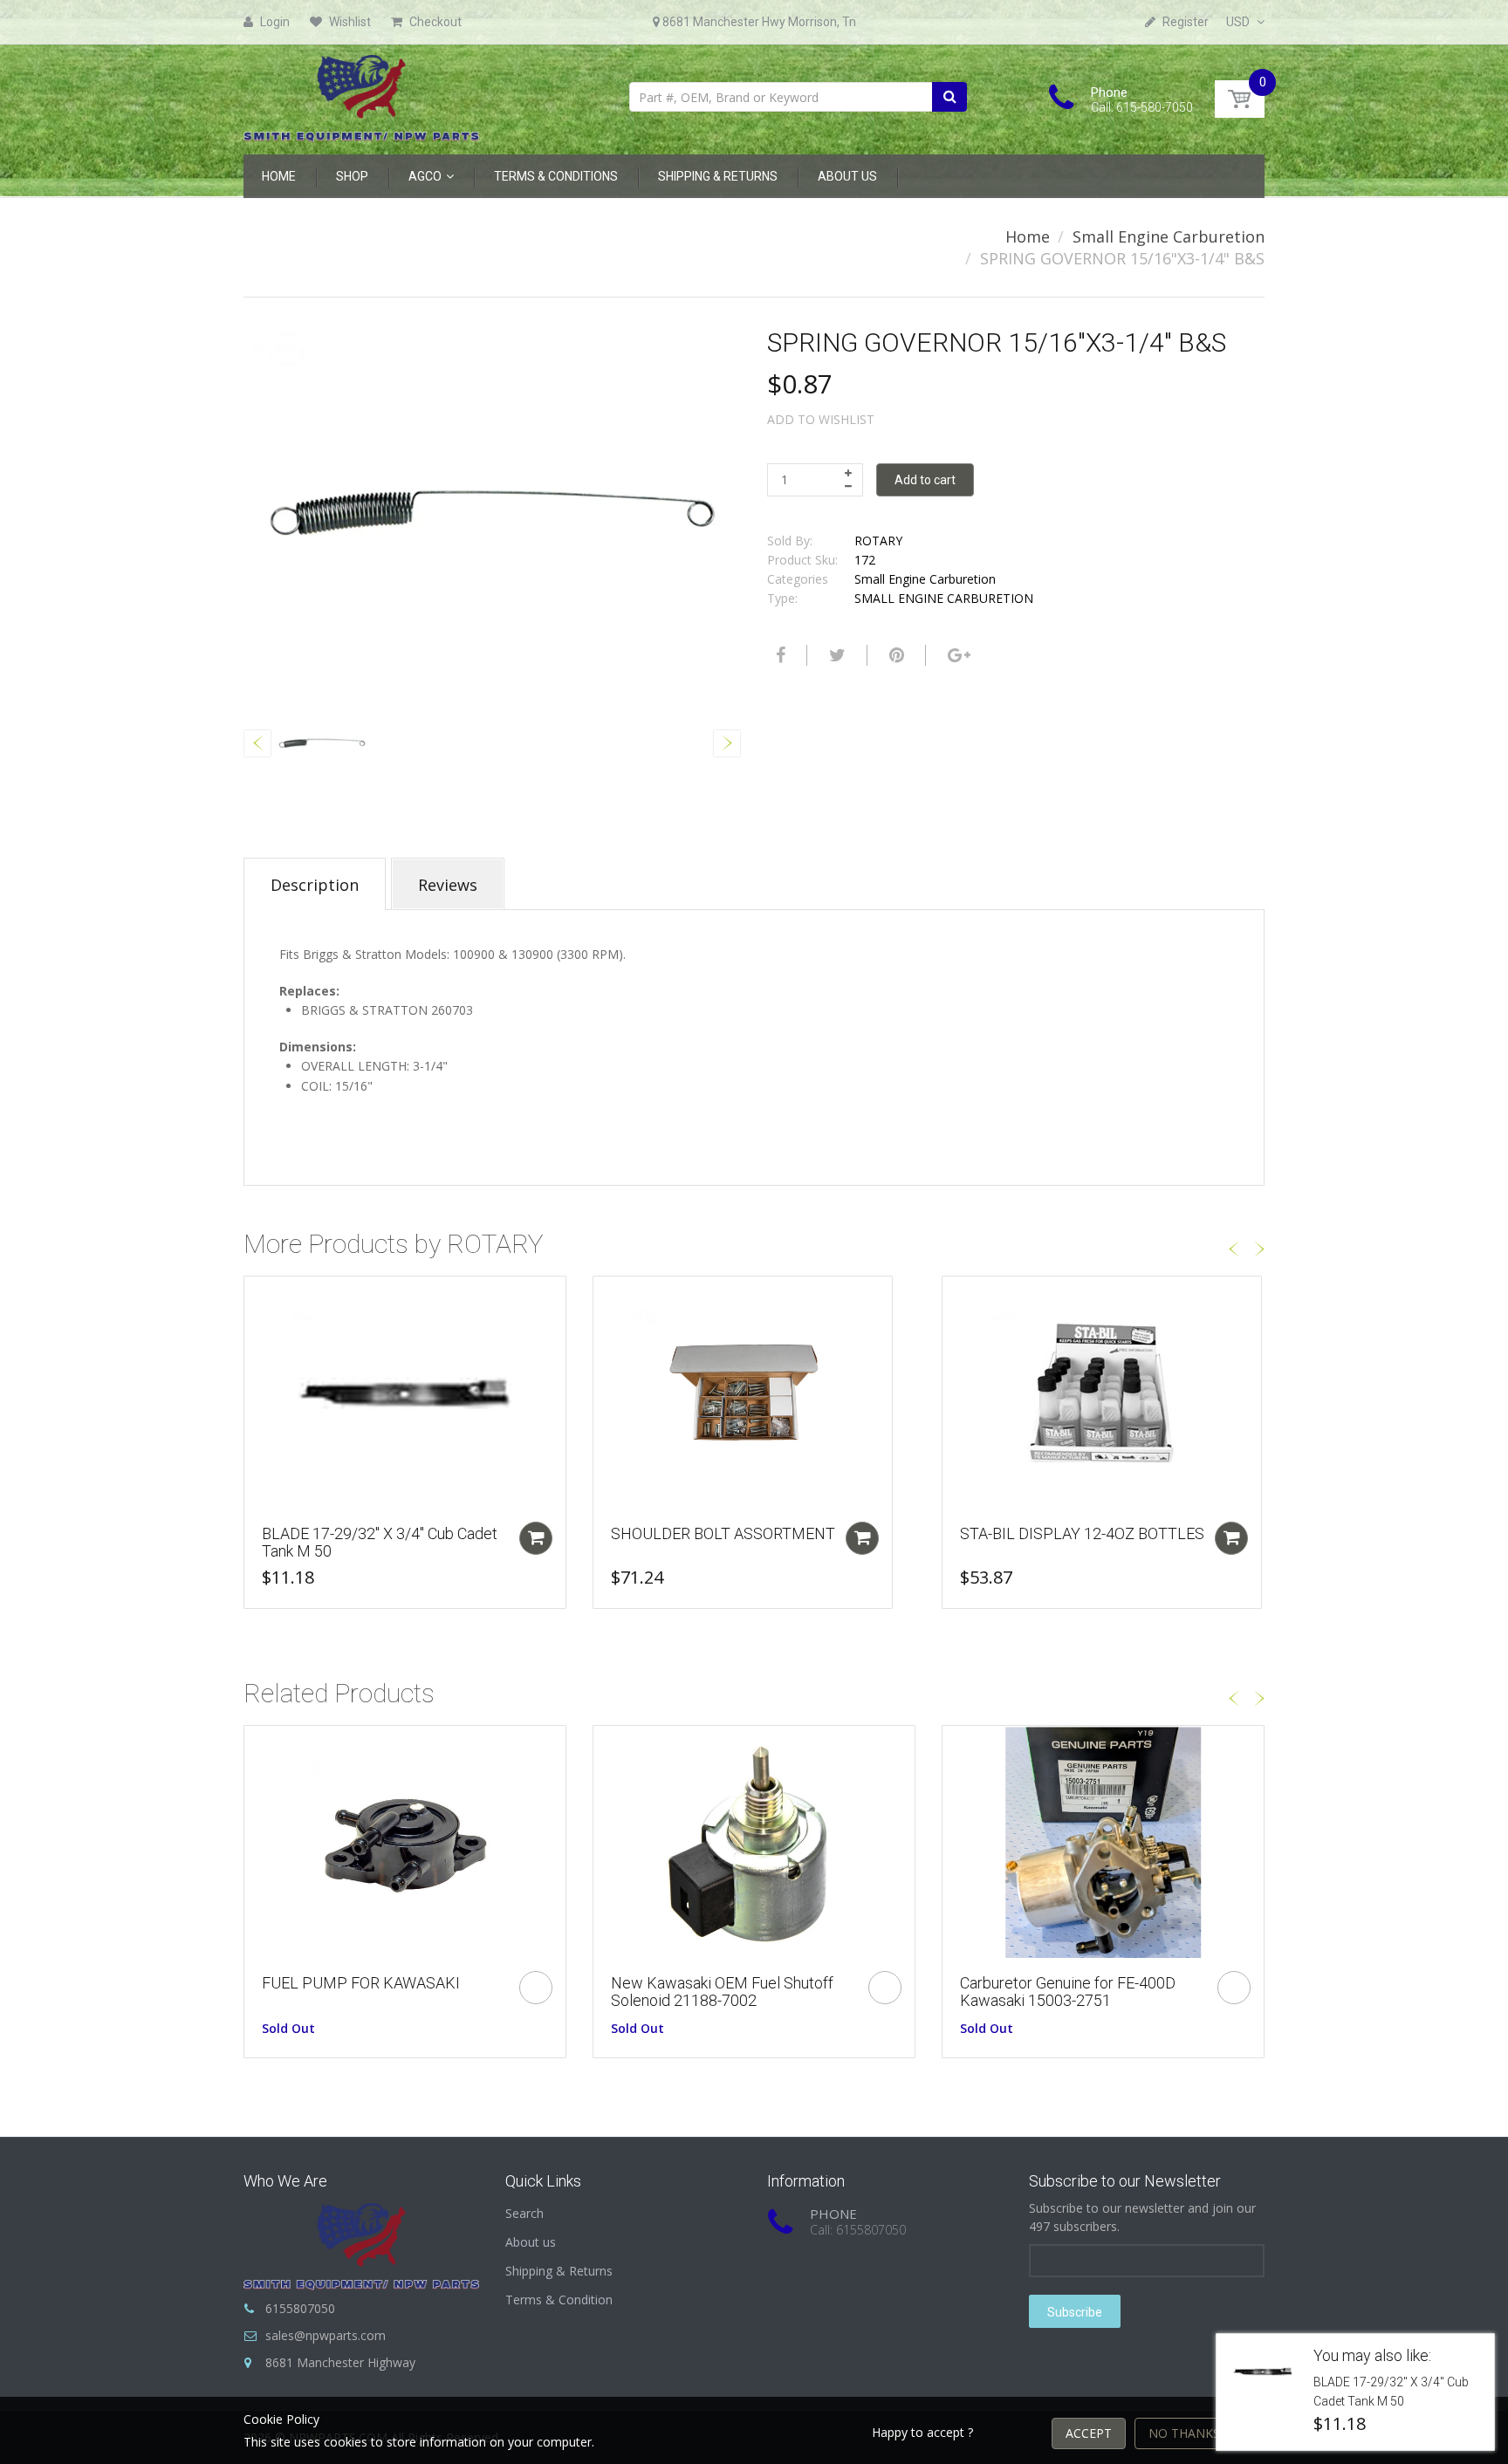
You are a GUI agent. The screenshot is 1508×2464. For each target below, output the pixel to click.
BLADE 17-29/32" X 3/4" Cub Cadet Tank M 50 (380, 1542)
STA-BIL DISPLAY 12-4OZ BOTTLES (1082, 1533)
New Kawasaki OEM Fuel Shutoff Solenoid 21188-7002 (722, 1992)
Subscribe (1075, 2312)
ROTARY (878, 541)
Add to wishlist (821, 419)
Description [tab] (315, 885)
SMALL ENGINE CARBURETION (944, 598)
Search (524, 2213)
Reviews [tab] (448, 885)
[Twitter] (835, 655)
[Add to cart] (536, 1538)
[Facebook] (778, 655)
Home (1028, 236)
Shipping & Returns (559, 2271)
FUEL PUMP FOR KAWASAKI (361, 1983)
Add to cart (925, 480)
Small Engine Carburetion (1169, 236)
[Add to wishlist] (257, 1298)
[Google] (957, 655)
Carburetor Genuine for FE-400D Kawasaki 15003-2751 (1068, 1992)
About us (531, 2242)
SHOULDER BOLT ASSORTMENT (723, 1533)
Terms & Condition (559, 2300)
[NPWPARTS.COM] (361, 94)
